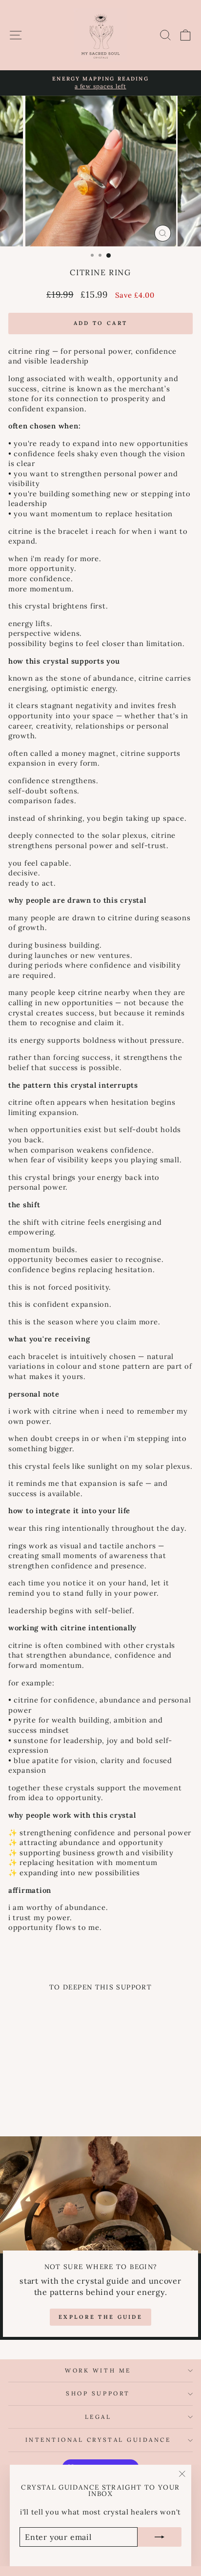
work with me (98, 2370)
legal (98, 2417)
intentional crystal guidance (98, 2440)
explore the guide (100, 2317)
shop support (98, 2393)
